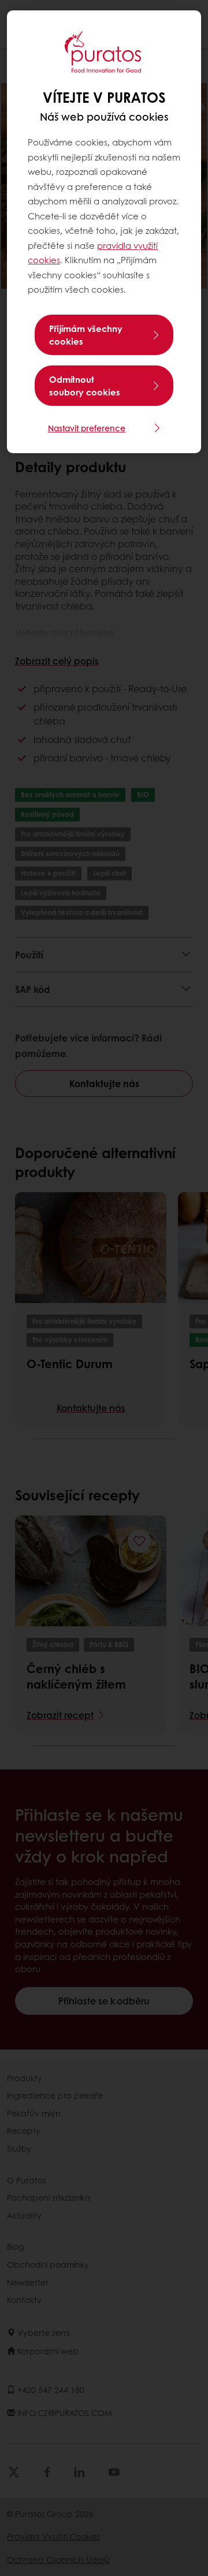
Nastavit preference (87, 428)
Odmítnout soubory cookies (85, 386)
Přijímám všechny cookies (86, 335)
